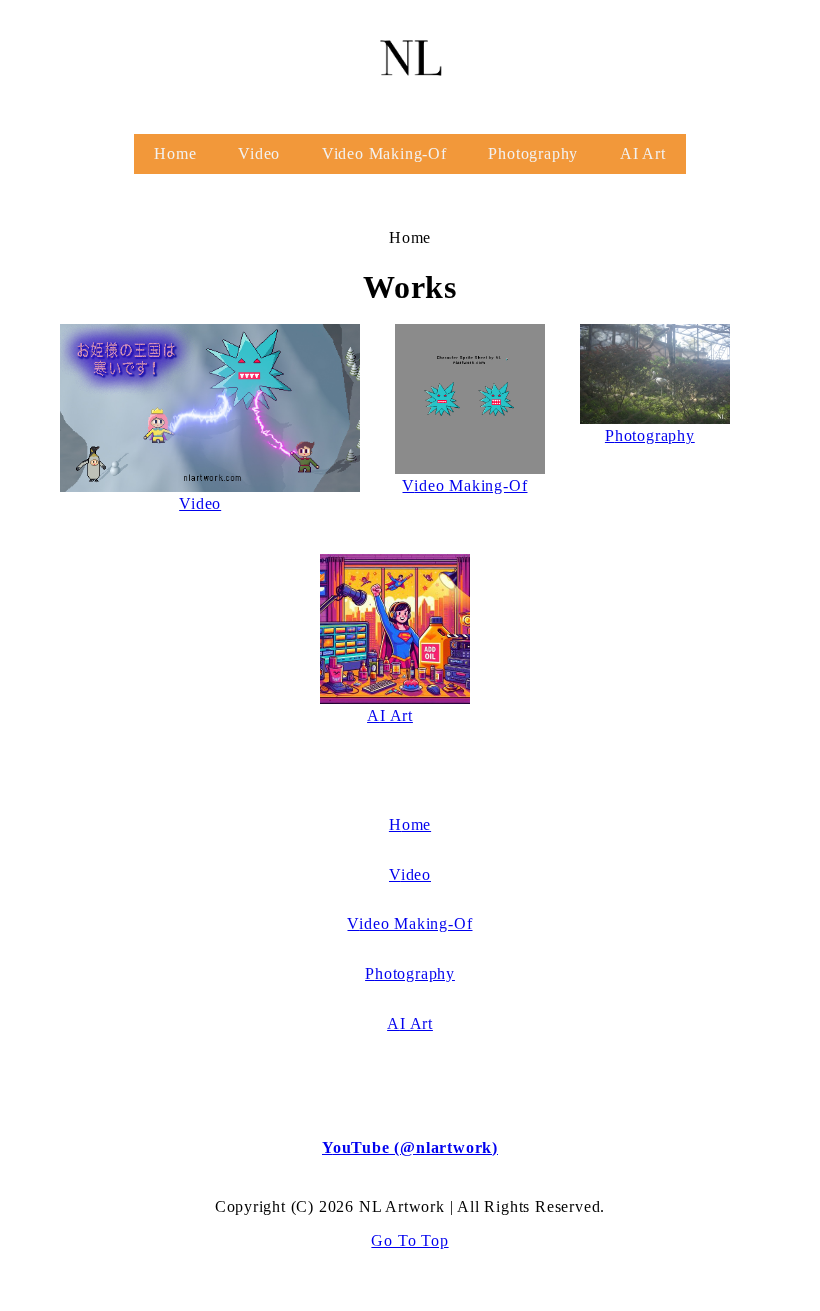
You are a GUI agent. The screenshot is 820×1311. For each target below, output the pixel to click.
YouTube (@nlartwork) (410, 1147)
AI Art (643, 153)
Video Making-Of (384, 153)
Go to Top (409, 1240)
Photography (533, 153)
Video (259, 153)
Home (175, 153)
